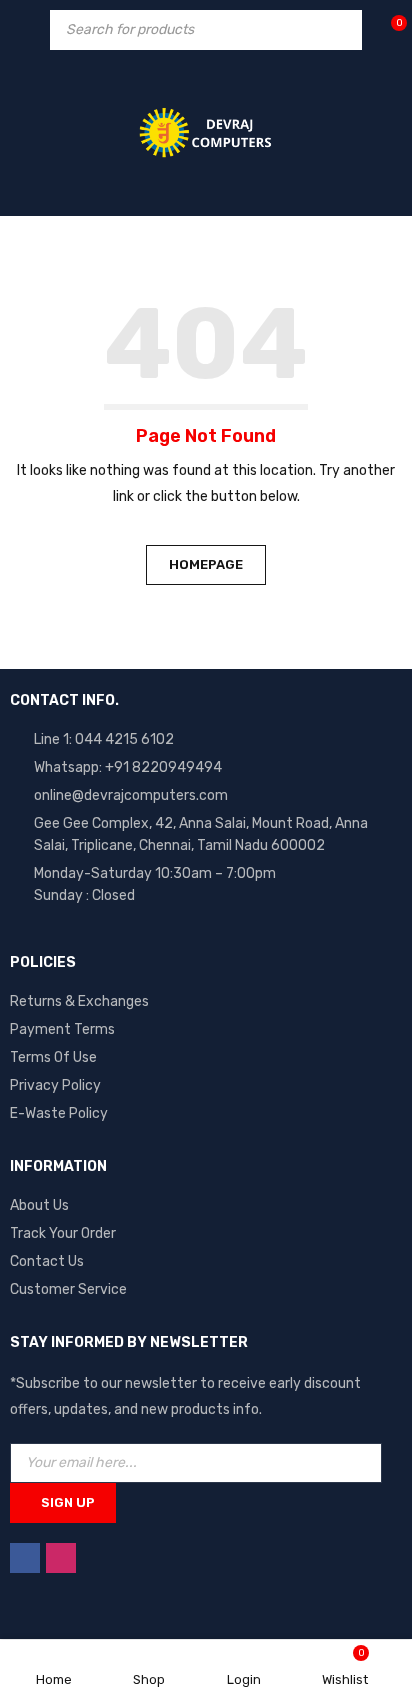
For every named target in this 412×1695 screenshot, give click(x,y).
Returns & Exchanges (79, 1001)
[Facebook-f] (25, 1558)
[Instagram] (61, 1558)
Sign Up (68, 1502)
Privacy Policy (55, 1085)
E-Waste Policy (59, 1113)
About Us (39, 1205)
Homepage (206, 564)
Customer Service (68, 1289)
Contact (37, 1261)
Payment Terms (62, 1029)
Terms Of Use (53, 1057)
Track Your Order (63, 1233)
